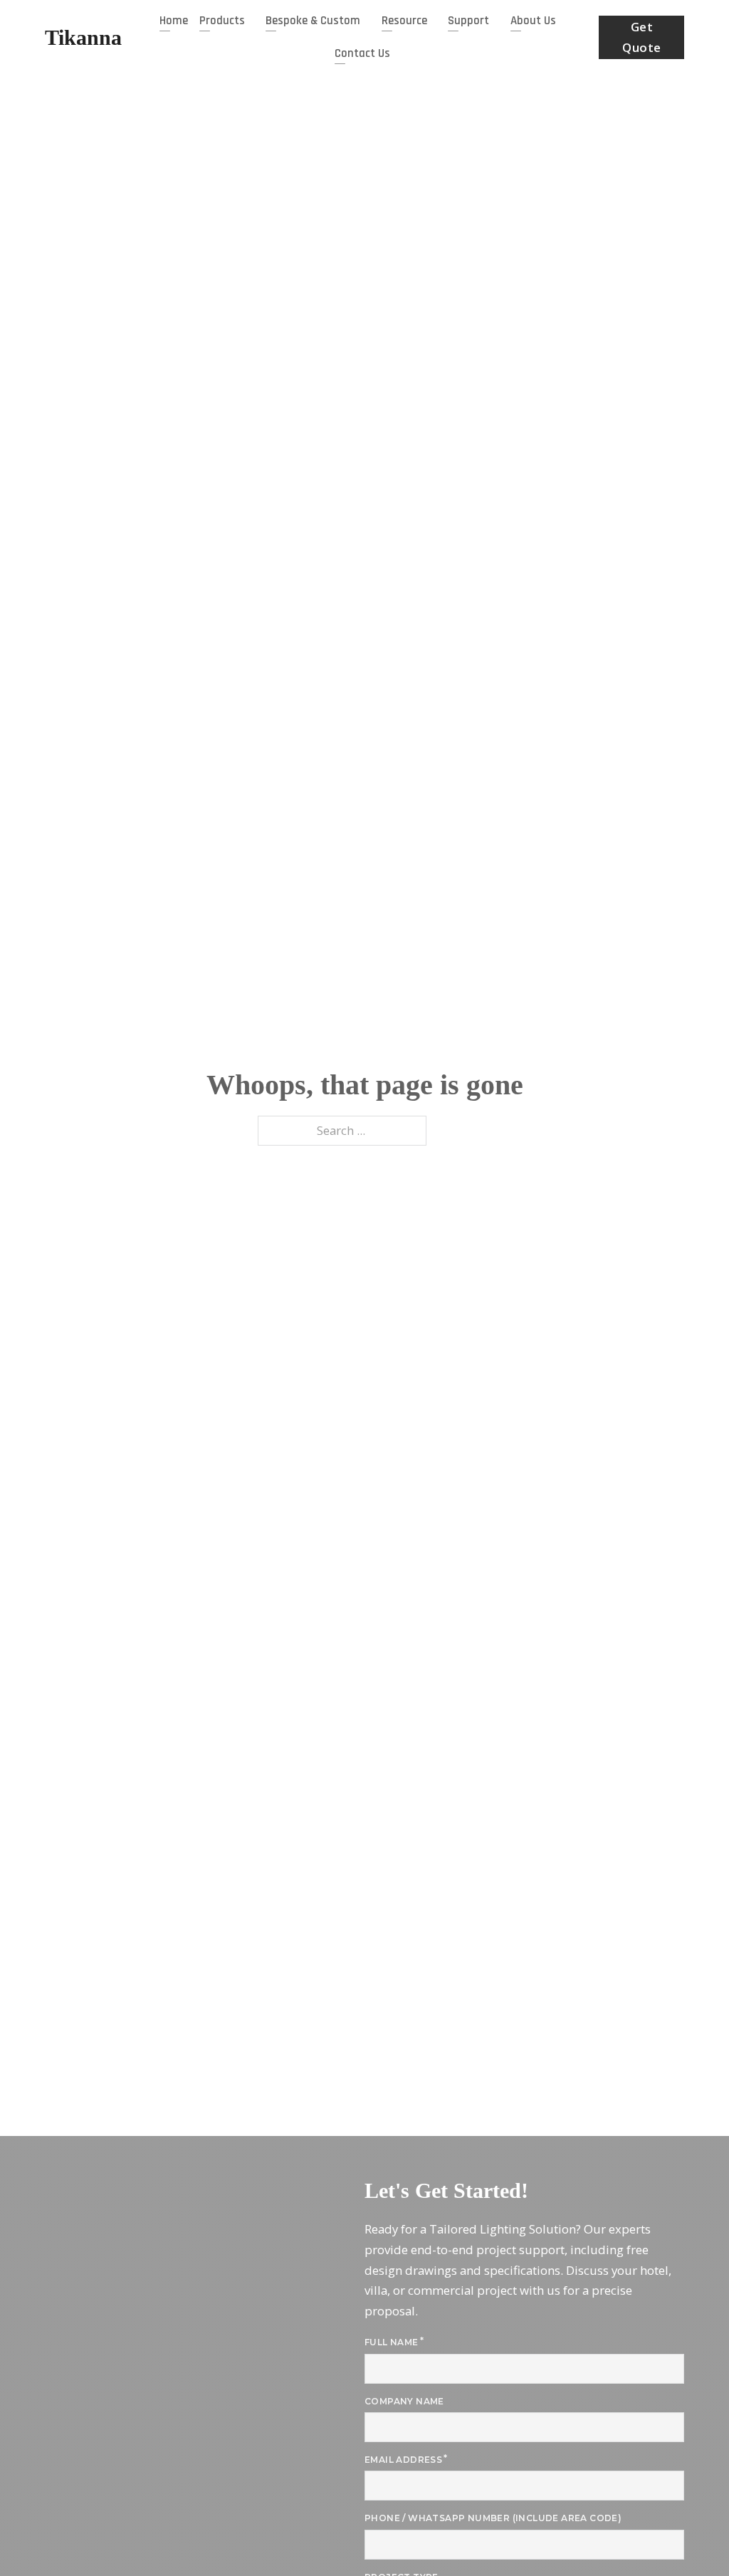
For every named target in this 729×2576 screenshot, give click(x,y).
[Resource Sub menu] (434, 21)
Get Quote (642, 37)
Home (174, 21)
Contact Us (362, 53)
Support (468, 21)
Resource (404, 21)
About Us (533, 21)
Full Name (392, 2342)
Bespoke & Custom (313, 21)
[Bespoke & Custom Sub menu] (367, 21)
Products (222, 21)
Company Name (404, 2401)
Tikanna (83, 37)
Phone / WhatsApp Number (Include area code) (493, 2518)
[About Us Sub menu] (562, 21)
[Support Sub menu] (495, 21)
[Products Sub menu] (251, 21)
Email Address (403, 2460)
